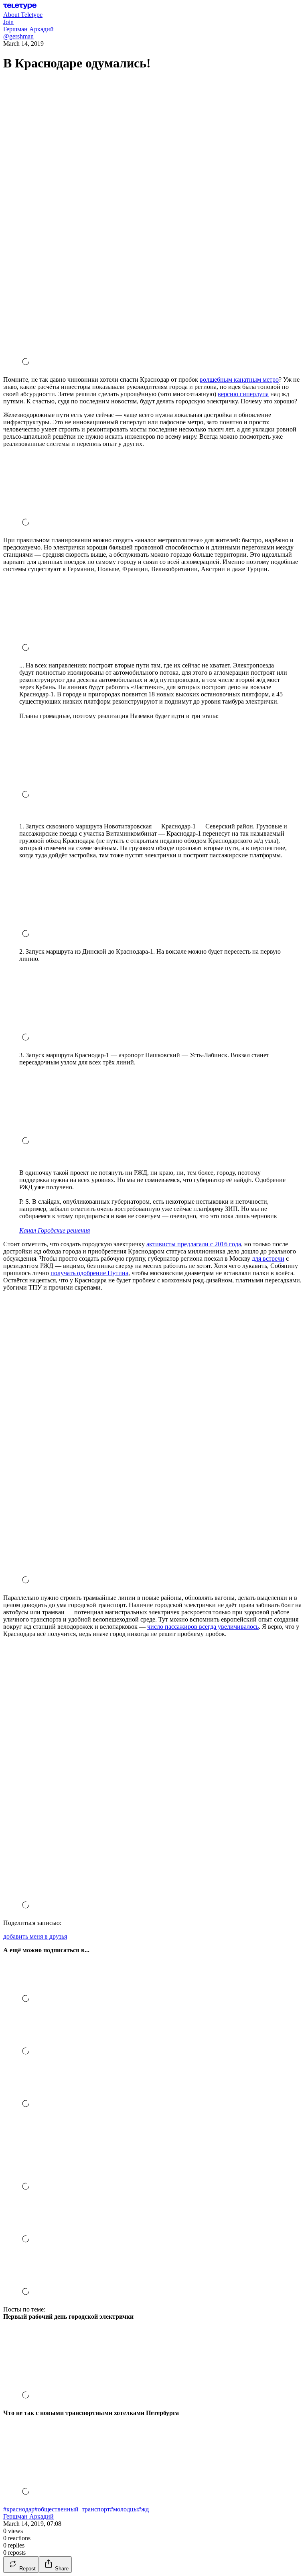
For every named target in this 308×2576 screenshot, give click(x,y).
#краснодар (19, 2509)
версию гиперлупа (243, 394)
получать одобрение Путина (89, 1273)
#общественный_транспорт (72, 2509)
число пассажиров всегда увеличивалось (203, 1627)
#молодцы (124, 2509)
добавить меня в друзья (35, 1936)
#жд (143, 2509)
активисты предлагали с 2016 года (194, 1244)
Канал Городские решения (55, 1230)
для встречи (268, 1258)
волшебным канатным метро (239, 379)
